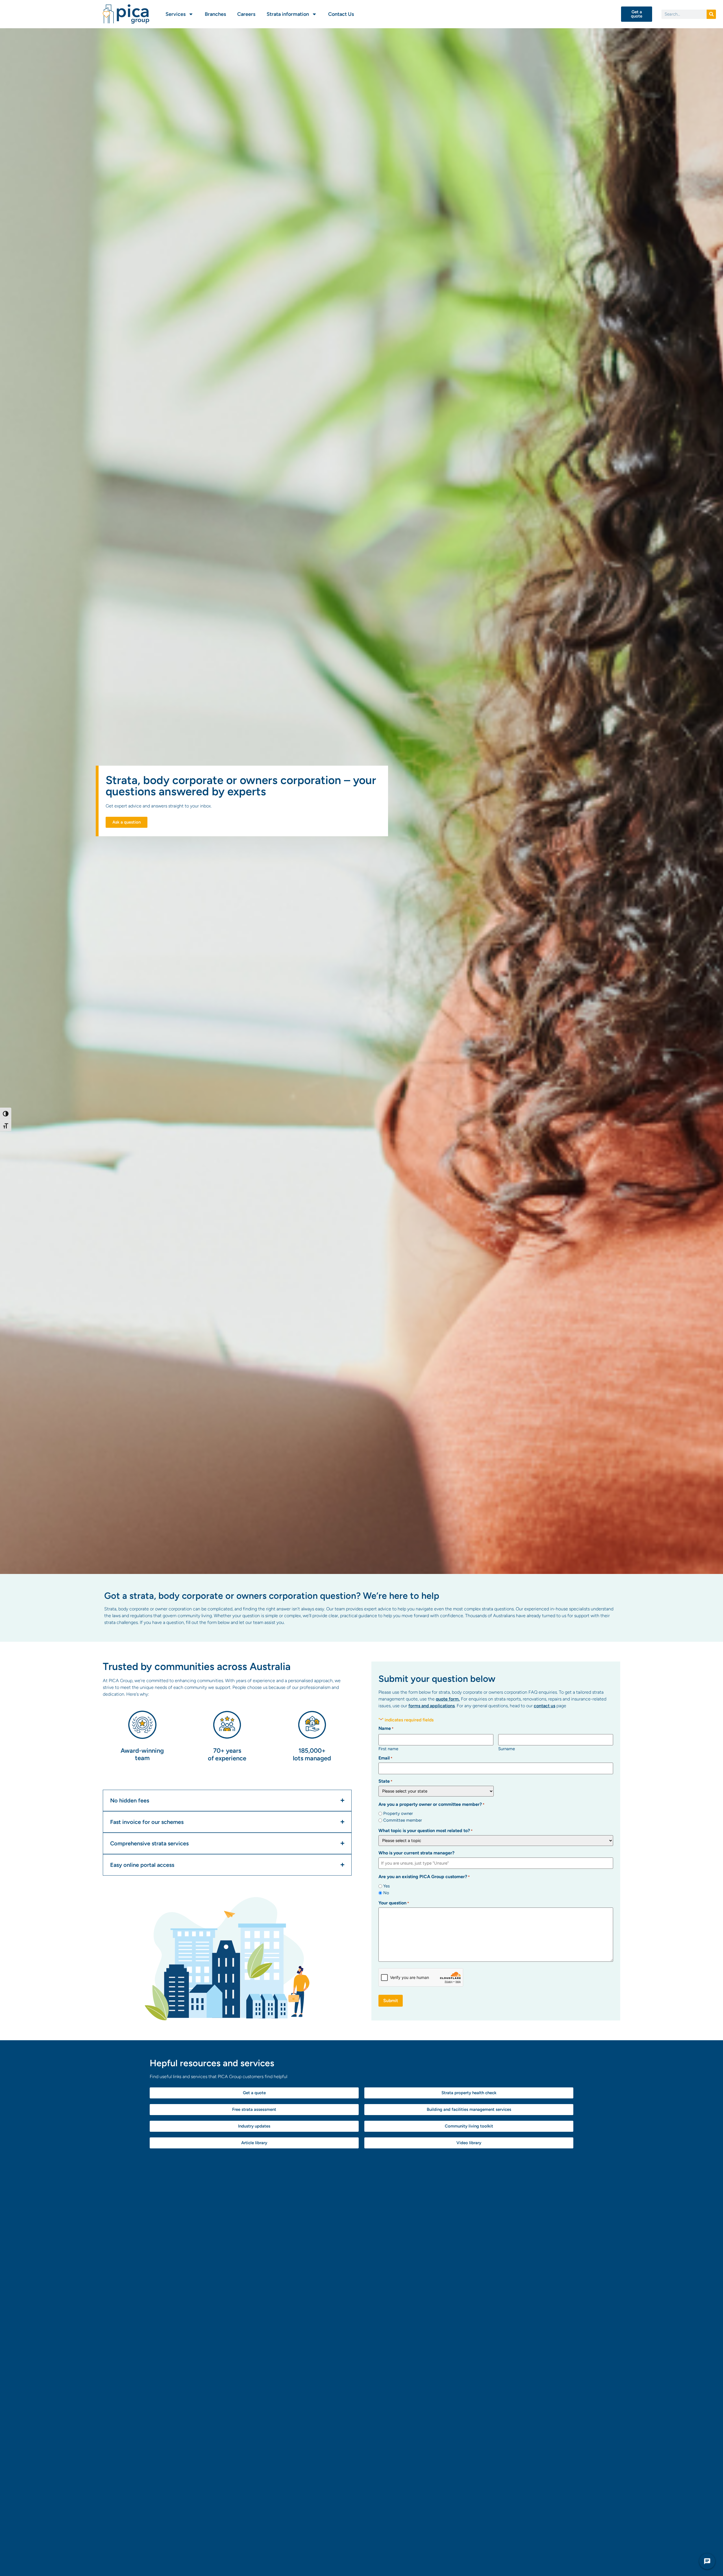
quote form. (448, 1699)
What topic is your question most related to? (425, 1831)
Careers (246, 14)
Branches (215, 14)
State (385, 1781)
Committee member (403, 1820)
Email (385, 1758)
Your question (394, 1903)
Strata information (288, 14)
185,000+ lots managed (312, 1754)
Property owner (398, 1814)
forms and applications (432, 1706)
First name (388, 1749)
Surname (507, 1749)
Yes (386, 1886)
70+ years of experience (227, 1754)
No (386, 1893)
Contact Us (341, 14)
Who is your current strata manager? (416, 1853)
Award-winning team (142, 1754)
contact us (545, 1706)
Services (176, 14)
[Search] (711, 14)
